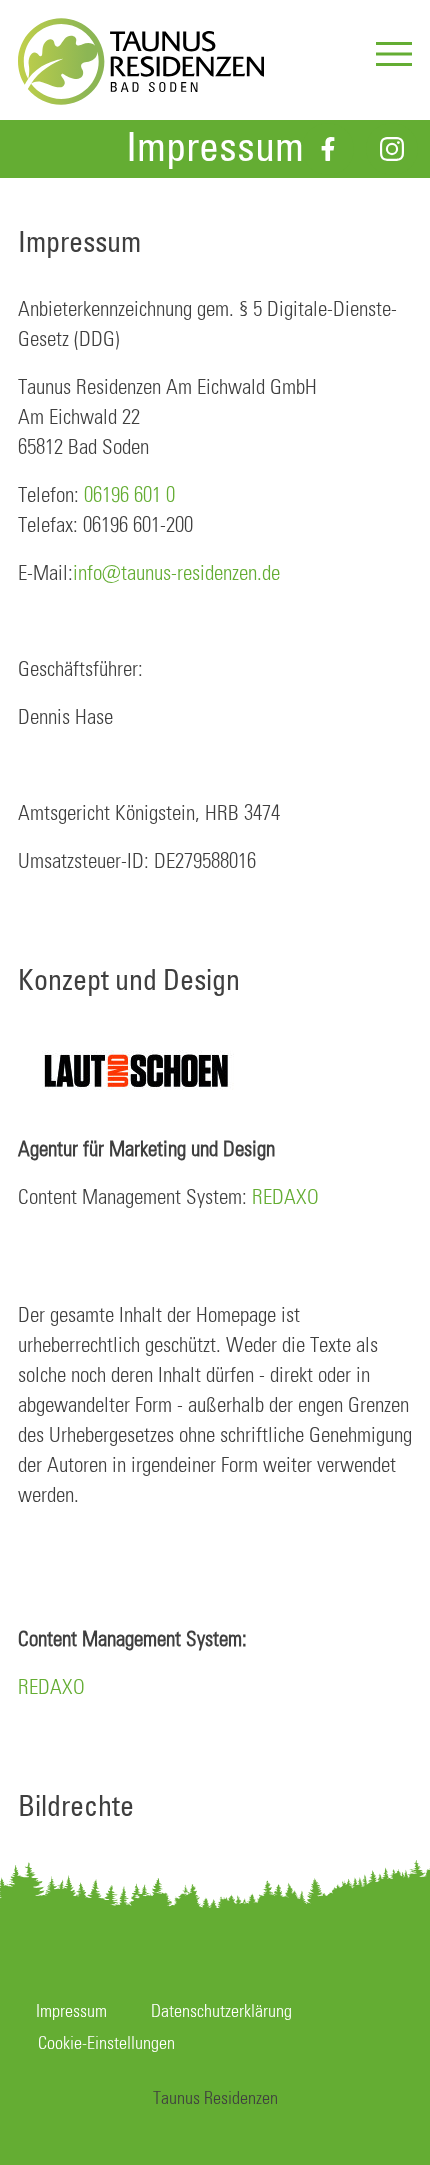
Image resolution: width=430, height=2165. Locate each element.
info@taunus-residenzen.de (176, 574)
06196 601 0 (129, 496)
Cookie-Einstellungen (106, 2044)
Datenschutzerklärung (221, 2012)
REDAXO (285, 1198)
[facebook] (328, 149)
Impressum (71, 2012)
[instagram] (392, 149)
